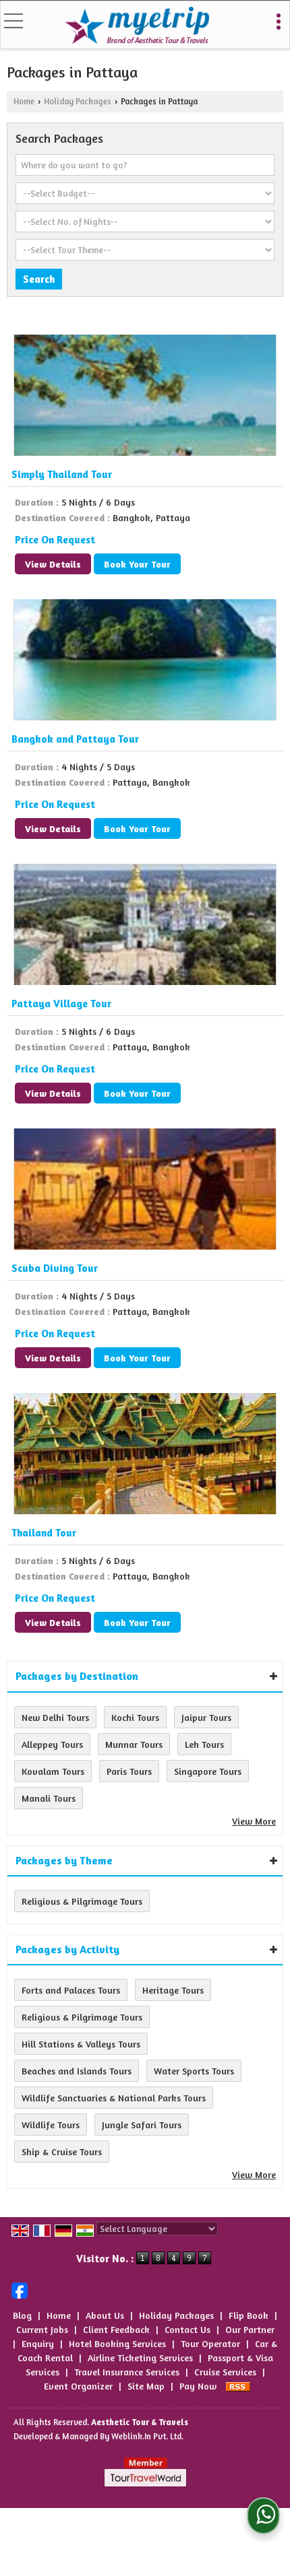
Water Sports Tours (194, 2071)
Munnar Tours (134, 1744)
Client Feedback (116, 2329)
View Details (53, 564)
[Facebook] (20, 2289)
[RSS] (238, 2386)
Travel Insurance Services (127, 2372)
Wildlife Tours (51, 2125)
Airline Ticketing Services (140, 2358)
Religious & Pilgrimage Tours (82, 1901)
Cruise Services (225, 2372)
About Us (105, 2315)
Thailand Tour (44, 1533)
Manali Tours (49, 1798)
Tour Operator (210, 2343)
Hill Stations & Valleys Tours (81, 2044)
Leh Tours (204, 1744)
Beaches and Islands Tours (77, 2071)
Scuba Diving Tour (55, 1268)
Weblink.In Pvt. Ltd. (147, 2436)
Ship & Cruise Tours (62, 2151)
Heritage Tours (173, 1990)
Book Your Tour (137, 564)
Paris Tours (129, 1771)
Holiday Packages (78, 101)
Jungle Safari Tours (142, 2125)
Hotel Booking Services (117, 2343)
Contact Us (187, 2329)
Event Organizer (78, 2386)
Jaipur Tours (206, 1717)
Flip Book (249, 2315)
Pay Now (198, 2386)
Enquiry (38, 2343)
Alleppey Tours (52, 1744)
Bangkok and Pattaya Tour (75, 739)
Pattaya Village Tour (61, 1004)
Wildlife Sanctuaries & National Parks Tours (114, 2098)
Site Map (146, 2386)
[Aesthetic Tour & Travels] (137, 26)
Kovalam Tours (53, 1771)
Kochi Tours (135, 1717)
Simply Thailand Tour (62, 474)
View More (254, 1821)
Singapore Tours (208, 1771)
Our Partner (250, 2329)
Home (24, 101)
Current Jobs (42, 2329)
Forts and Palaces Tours (71, 1990)
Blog (22, 2315)
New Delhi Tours (55, 1717)
